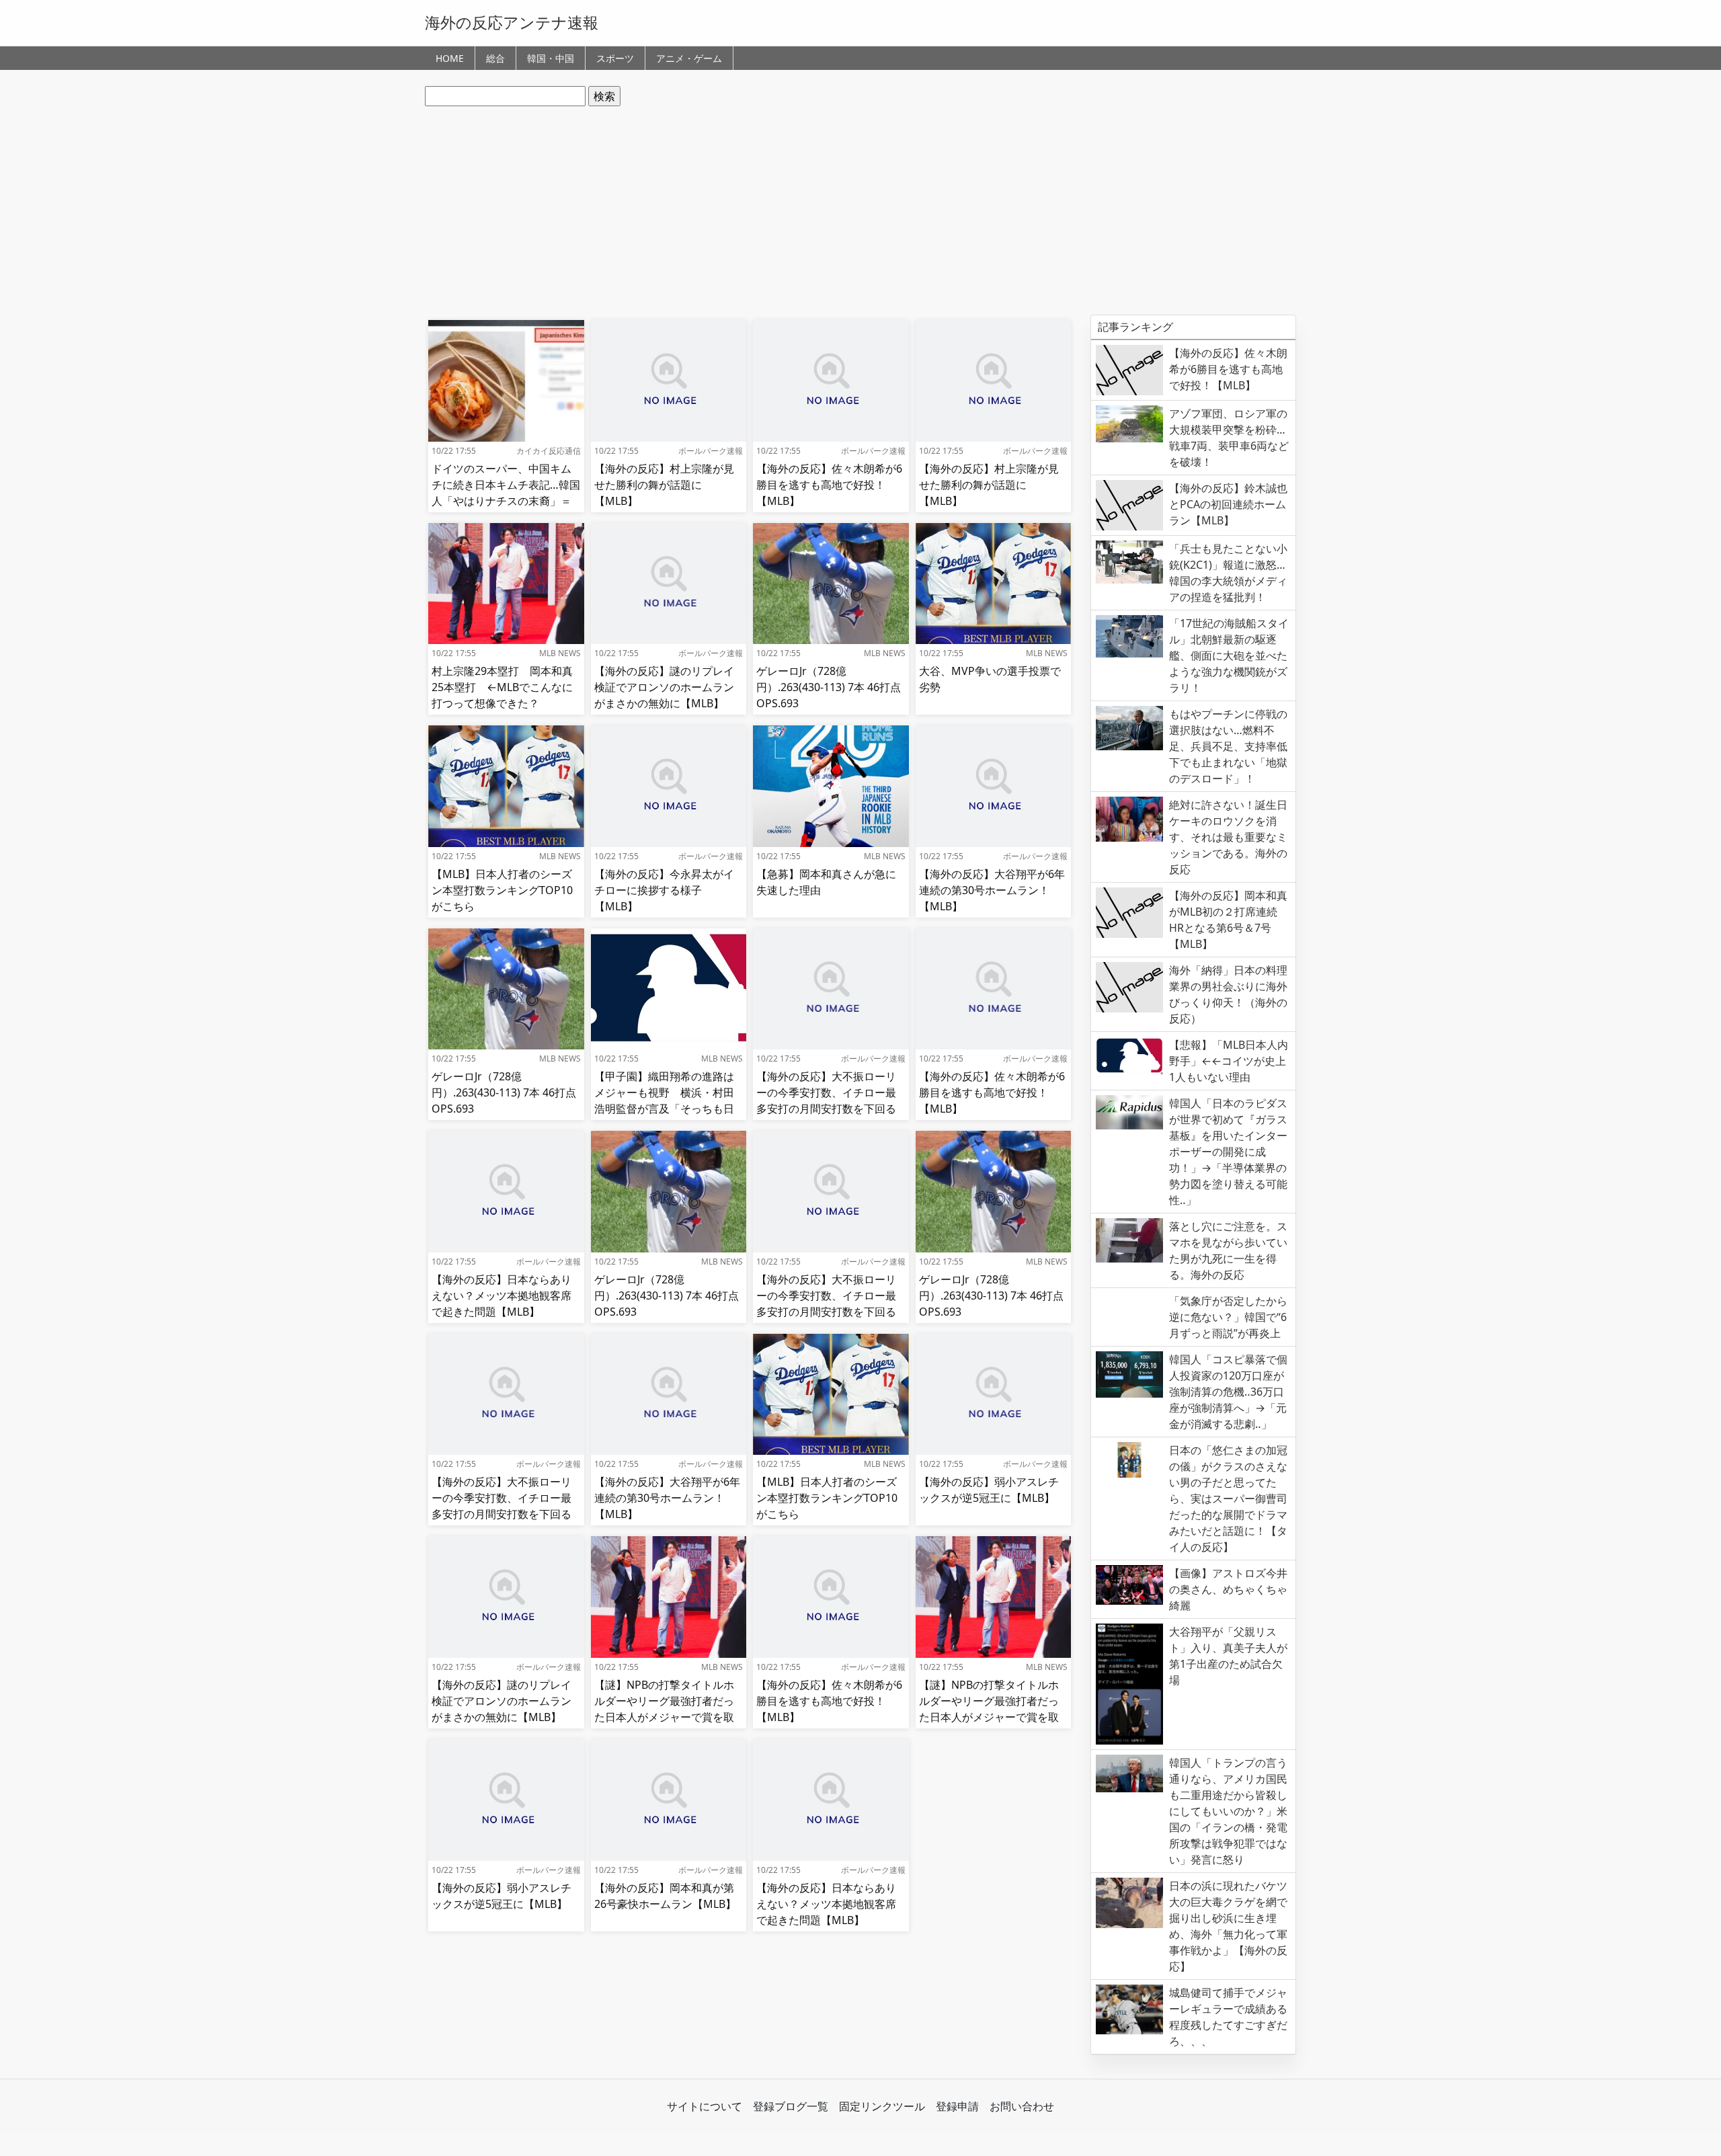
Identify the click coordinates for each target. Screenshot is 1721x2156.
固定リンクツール (882, 2106)
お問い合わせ (1022, 2106)
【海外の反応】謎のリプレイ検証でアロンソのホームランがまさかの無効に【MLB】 (664, 687)
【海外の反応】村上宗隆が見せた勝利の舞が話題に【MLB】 (664, 485)
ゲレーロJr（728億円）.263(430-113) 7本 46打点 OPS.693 (829, 687)
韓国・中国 (551, 58)
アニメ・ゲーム (689, 58)
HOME (450, 58)
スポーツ (615, 58)
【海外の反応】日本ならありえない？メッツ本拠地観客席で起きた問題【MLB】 (502, 1295)
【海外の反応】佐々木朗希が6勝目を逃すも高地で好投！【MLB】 (829, 485)
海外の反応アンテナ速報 (512, 22)
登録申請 (957, 2106)
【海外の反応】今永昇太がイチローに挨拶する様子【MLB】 (664, 890)
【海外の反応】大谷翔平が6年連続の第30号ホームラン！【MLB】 (992, 890)
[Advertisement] (860, 210)
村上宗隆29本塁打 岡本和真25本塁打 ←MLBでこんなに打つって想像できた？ (502, 687)
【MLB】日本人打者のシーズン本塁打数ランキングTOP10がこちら (502, 890)
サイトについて (705, 2106)
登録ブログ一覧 (791, 2106)
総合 (495, 58)
